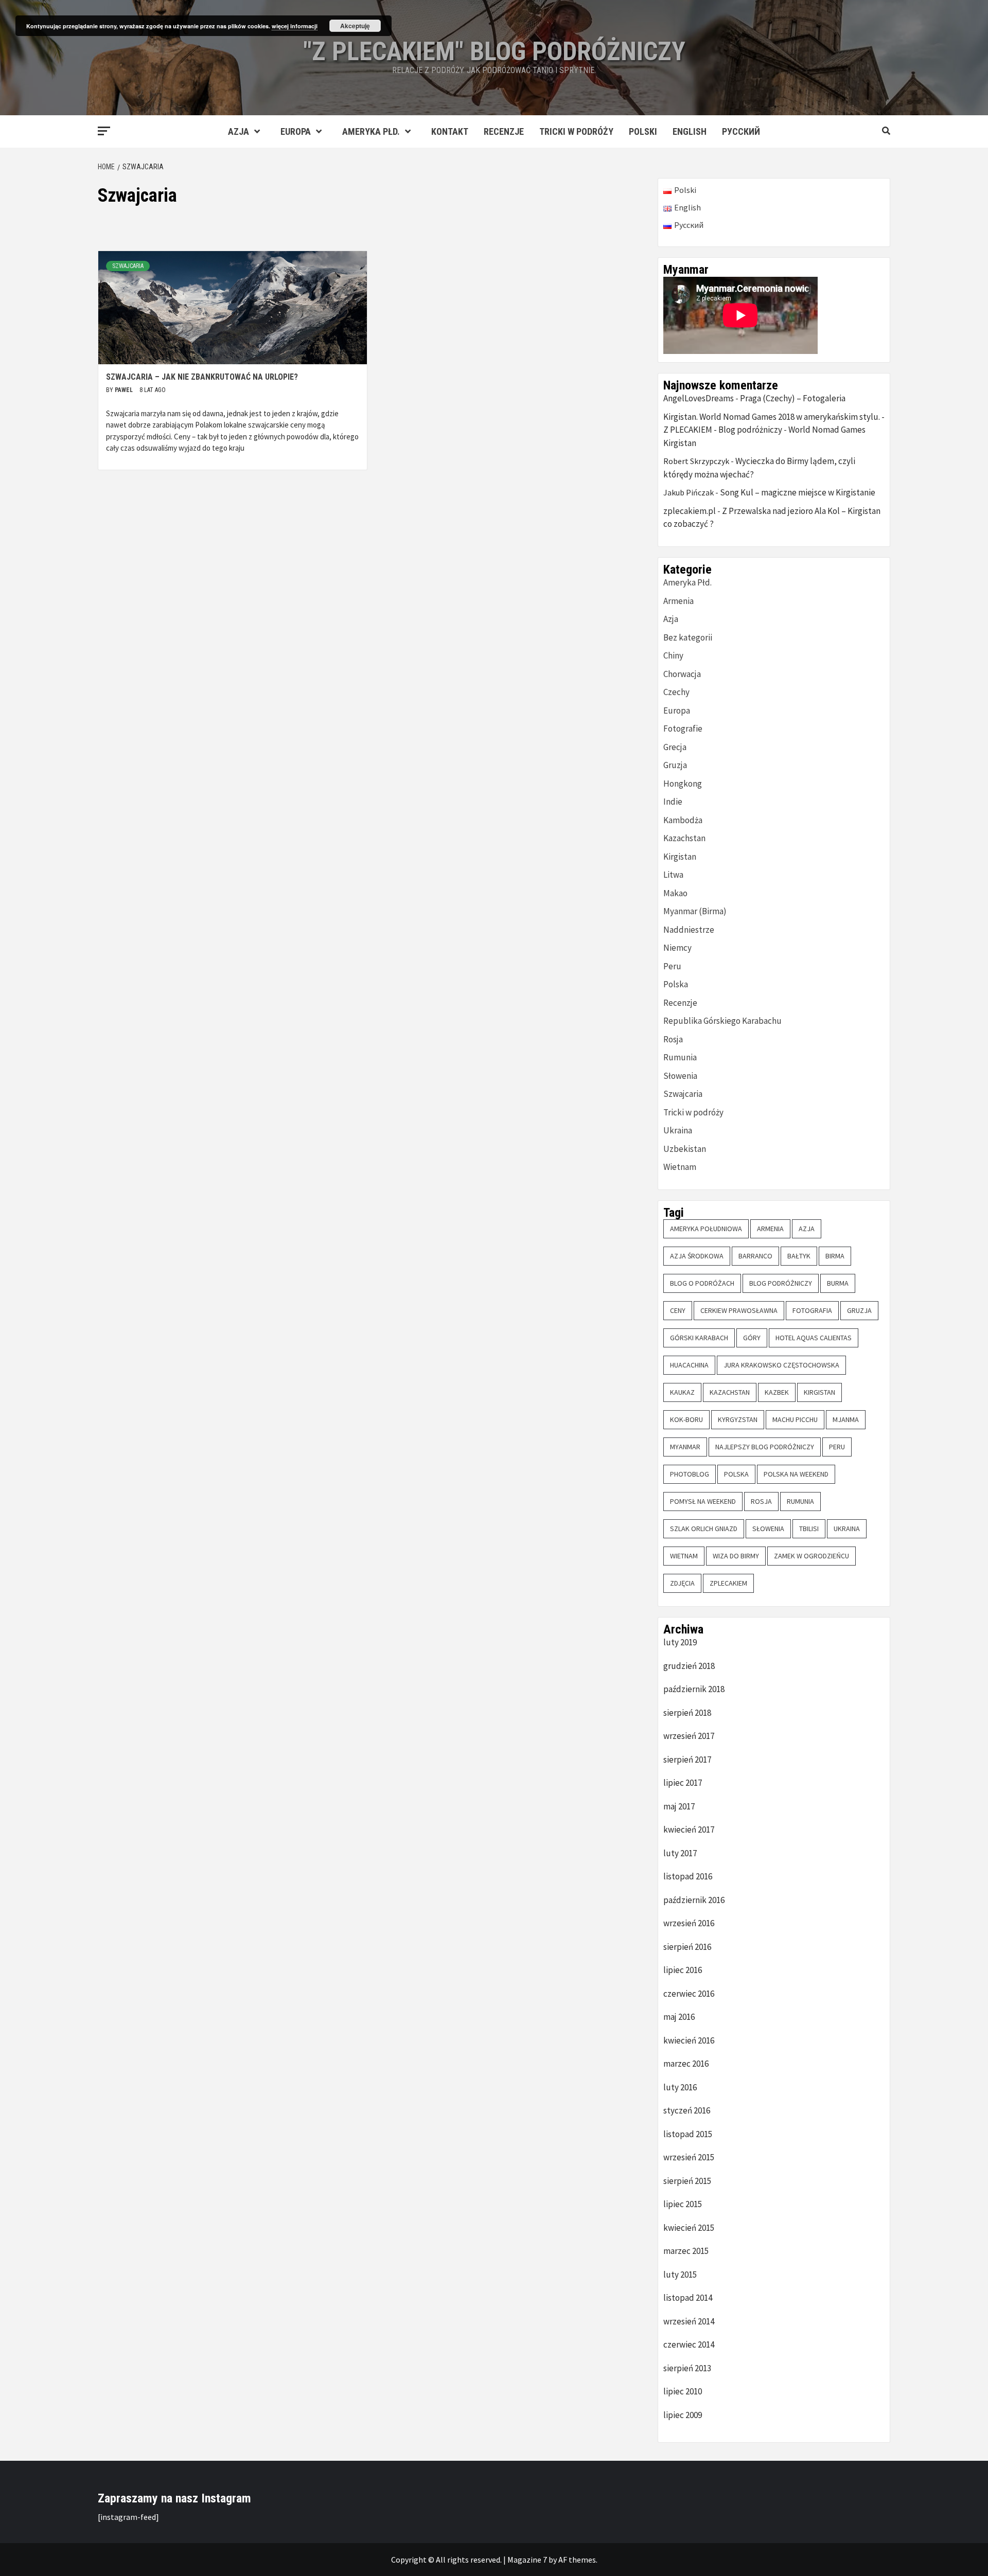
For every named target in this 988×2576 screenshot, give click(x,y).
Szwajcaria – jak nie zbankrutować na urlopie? (202, 377)
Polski (643, 131)
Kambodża (683, 820)
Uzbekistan (685, 1149)
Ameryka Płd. (371, 131)
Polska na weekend (796, 1474)
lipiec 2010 (683, 2391)
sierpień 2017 (687, 1760)
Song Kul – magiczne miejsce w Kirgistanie (798, 492)
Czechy (676, 692)
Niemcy (677, 948)
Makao (675, 893)
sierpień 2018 (687, 1713)
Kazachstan (684, 838)
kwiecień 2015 (689, 2228)
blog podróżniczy (781, 1283)
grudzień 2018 (689, 1666)
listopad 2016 (688, 1876)
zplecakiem (728, 1583)
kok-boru (686, 1419)
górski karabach (699, 1338)
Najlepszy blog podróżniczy (765, 1447)
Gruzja (675, 765)
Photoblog (690, 1474)
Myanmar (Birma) (695, 911)
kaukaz (682, 1392)
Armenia (678, 601)
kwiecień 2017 (689, 1829)
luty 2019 (680, 1642)
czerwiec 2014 (689, 2344)
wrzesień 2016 (689, 1923)
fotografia (812, 1310)
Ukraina (678, 1130)
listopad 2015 (688, 2134)
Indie (673, 802)
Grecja (675, 747)
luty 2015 (680, 2275)
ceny (678, 1310)
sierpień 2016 (687, 1947)
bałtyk (799, 1256)
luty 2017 (680, 1853)
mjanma (846, 1419)
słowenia (768, 1529)
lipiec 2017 (683, 1783)
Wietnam (680, 1167)
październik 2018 (694, 1689)
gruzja (859, 1310)
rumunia (800, 1501)
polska (736, 1474)
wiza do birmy (736, 1556)
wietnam (684, 1556)
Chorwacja (682, 674)
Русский (741, 131)
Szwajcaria (128, 266)
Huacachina (689, 1365)
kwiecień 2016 (689, 2040)
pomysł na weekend (703, 1501)
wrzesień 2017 (689, 1736)
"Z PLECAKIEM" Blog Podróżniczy (494, 51)
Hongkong (683, 784)
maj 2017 (679, 1806)
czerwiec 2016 (689, 1994)
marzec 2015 (686, 2251)
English (690, 131)
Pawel (125, 390)
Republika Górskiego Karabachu (722, 1021)
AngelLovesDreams (699, 398)
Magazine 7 (527, 2560)
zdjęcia (682, 1583)
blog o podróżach (702, 1283)
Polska (676, 984)
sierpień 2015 (687, 2181)
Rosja (673, 1039)
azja (807, 1229)
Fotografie (683, 729)
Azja (239, 131)
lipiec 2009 (683, 2415)
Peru (672, 966)
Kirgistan (680, 857)
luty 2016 (680, 2087)
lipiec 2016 (683, 1970)
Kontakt (450, 131)
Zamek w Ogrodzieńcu (811, 1556)
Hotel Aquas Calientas (814, 1338)
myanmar (685, 1447)
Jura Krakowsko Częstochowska (781, 1365)
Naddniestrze (689, 930)
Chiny (673, 655)
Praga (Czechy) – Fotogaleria (793, 398)
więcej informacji (295, 26)
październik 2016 (694, 1900)
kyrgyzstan (738, 1419)
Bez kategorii (688, 637)
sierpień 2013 (687, 2368)
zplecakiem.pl (690, 511)
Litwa (673, 875)
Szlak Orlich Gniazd (704, 1529)
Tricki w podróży (576, 131)
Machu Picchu (795, 1419)
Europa (296, 131)
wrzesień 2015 (689, 2157)
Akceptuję (355, 26)
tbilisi (809, 1529)
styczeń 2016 (687, 2110)
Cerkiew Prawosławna (739, 1310)
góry (752, 1338)
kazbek (777, 1392)
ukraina (847, 1529)
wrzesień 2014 (689, 2321)
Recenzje (504, 131)
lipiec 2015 (683, 2204)
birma (835, 1256)
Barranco (755, 1256)
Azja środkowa (697, 1256)
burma (838, 1283)
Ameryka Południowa (706, 1229)
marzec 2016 (686, 2064)
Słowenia (680, 1076)
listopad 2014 (688, 2298)
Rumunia (680, 1057)
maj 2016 (679, 2017)
